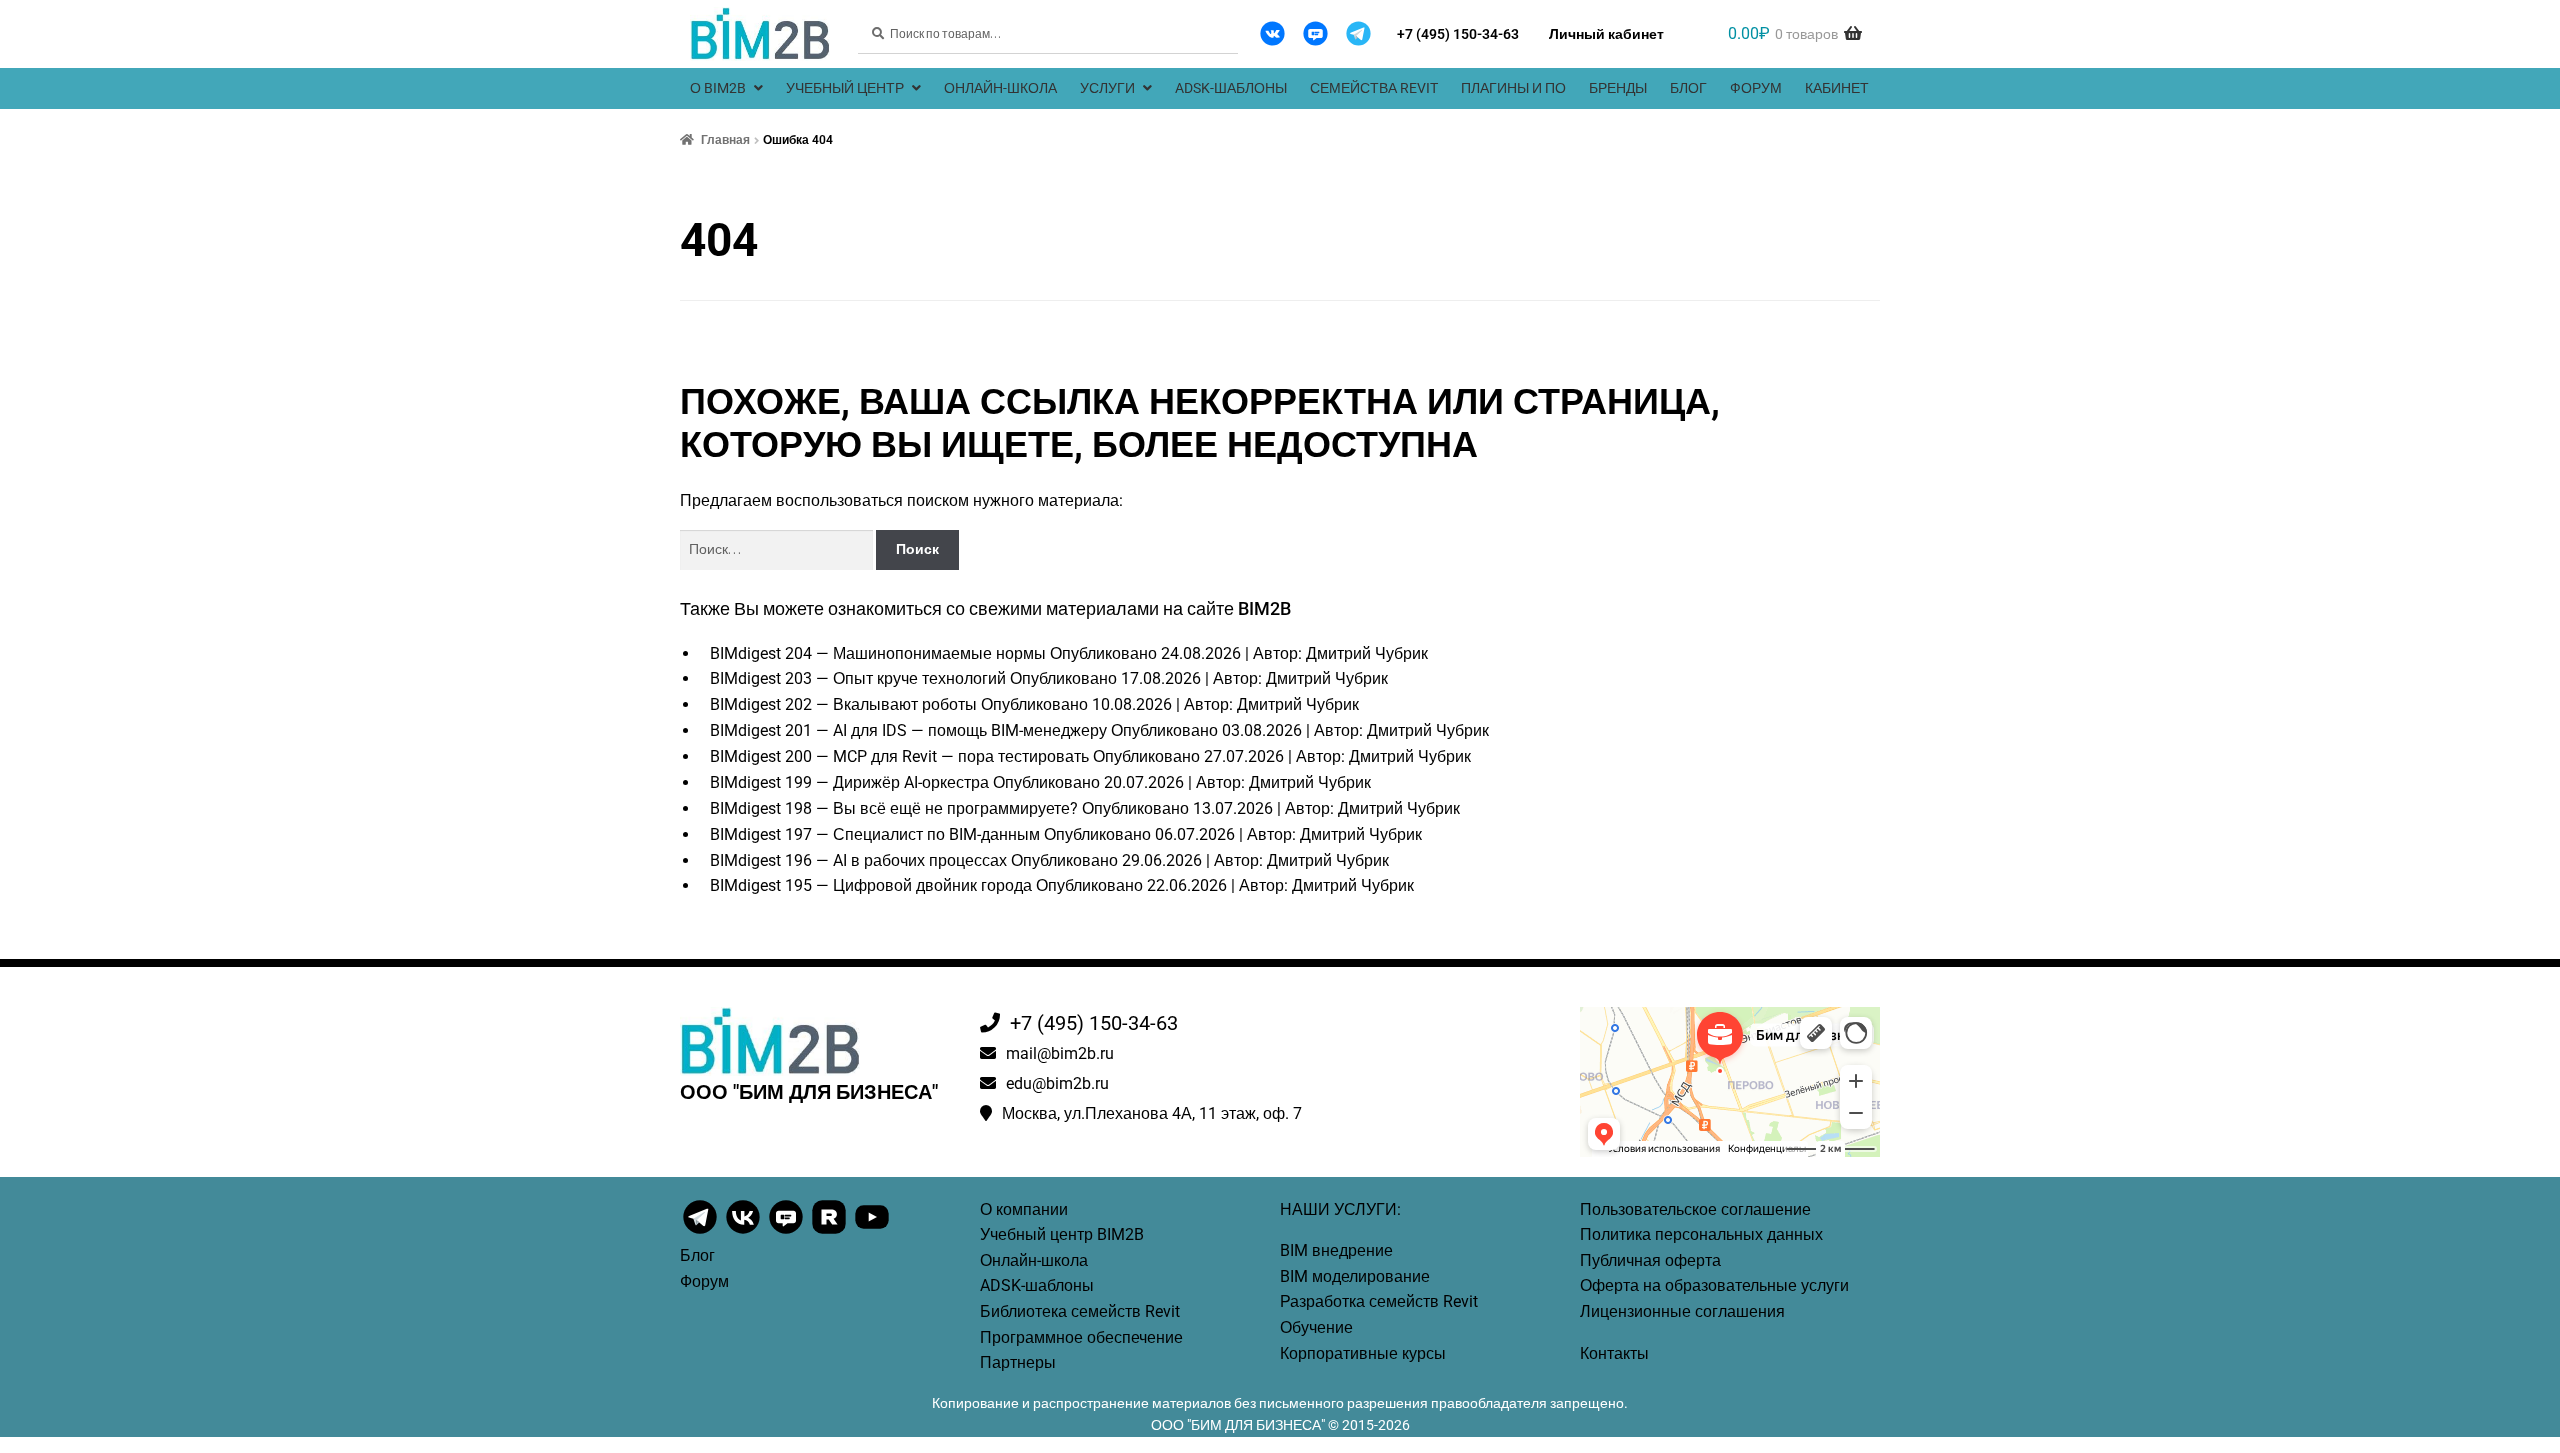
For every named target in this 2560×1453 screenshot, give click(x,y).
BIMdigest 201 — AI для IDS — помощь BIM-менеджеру (908, 730)
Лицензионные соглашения (1682, 1311)
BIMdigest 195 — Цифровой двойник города (871, 885)
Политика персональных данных (1701, 1234)
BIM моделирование (1355, 1276)
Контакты (1614, 1353)
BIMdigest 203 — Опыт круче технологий (858, 678)
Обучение (1316, 1327)
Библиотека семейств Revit (1080, 1311)
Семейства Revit (1374, 88)
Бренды (1618, 88)
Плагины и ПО (1513, 88)
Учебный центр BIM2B (1062, 1234)
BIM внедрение (1336, 1250)
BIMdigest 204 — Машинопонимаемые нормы (878, 653)
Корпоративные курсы (1363, 1353)
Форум (1756, 88)
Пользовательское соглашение (1695, 1209)
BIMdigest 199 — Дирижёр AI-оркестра (849, 782)
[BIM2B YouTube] (872, 1232)
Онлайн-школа (1000, 88)
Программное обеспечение (1081, 1337)
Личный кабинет (1606, 34)
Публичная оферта (1650, 1260)
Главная (725, 140)
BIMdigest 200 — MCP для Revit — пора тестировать (899, 756)
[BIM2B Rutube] (830, 1232)
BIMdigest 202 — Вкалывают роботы (843, 704)
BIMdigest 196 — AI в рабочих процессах (858, 860)
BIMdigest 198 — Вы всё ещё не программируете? (894, 808)
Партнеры (1018, 1362)
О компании (1024, 1209)
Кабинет (1837, 88)
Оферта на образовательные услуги (1714, 1285)
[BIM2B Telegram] (1358, 33)
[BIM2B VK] (1272, 33)
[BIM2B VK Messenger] (1315, 33)
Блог (1688, 88)
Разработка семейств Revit (1379, 1301)
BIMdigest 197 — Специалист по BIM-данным (875, 834)
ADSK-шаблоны (1231, 88)
